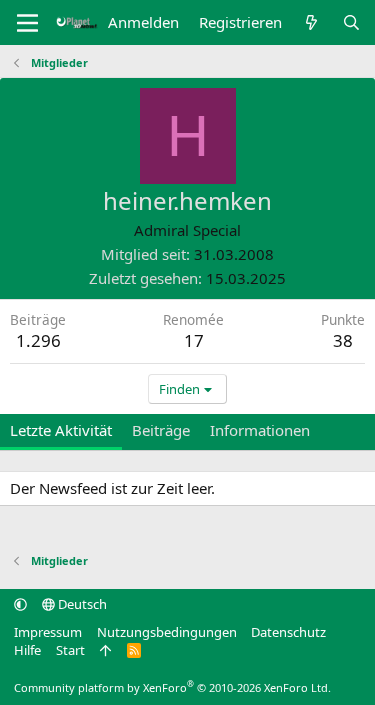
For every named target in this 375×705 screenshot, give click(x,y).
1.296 (38, 340)
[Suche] (351, 22)
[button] (20, 604)
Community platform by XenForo (172, 687)
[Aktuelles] (311, 22)
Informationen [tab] (260, 430)
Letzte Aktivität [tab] (61, 430)
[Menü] (27, 23)
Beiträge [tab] (161, 430)
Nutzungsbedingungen (167, 632)
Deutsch (81, 604)
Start (70, 650)
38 (343, 340)
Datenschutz (288, 632)
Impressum (48, 632)
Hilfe (27, 650)
